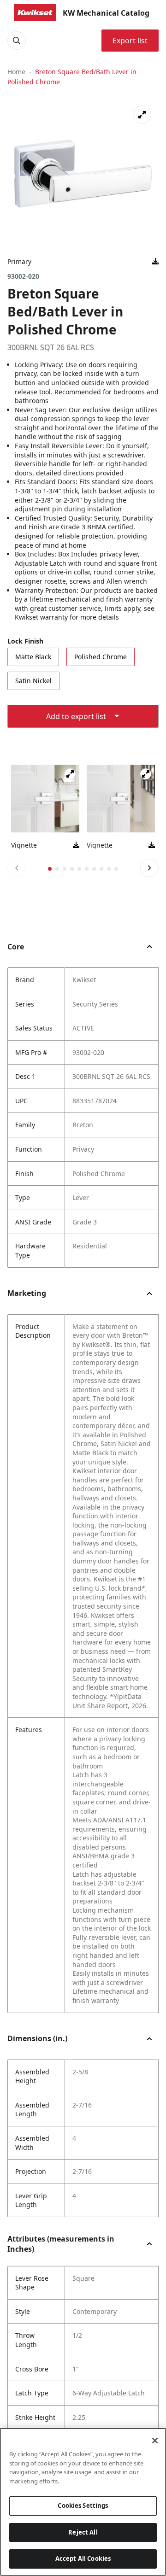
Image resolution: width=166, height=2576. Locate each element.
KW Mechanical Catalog (106, 13)
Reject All (83, 2532)
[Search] (17, 41)
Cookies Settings (83, 2506)
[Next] (149, 868)
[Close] (155, 2441)
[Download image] (155, 262)
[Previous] (17, 868)
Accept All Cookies (83, 2558)
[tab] (50, 869)
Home (16, 72)
